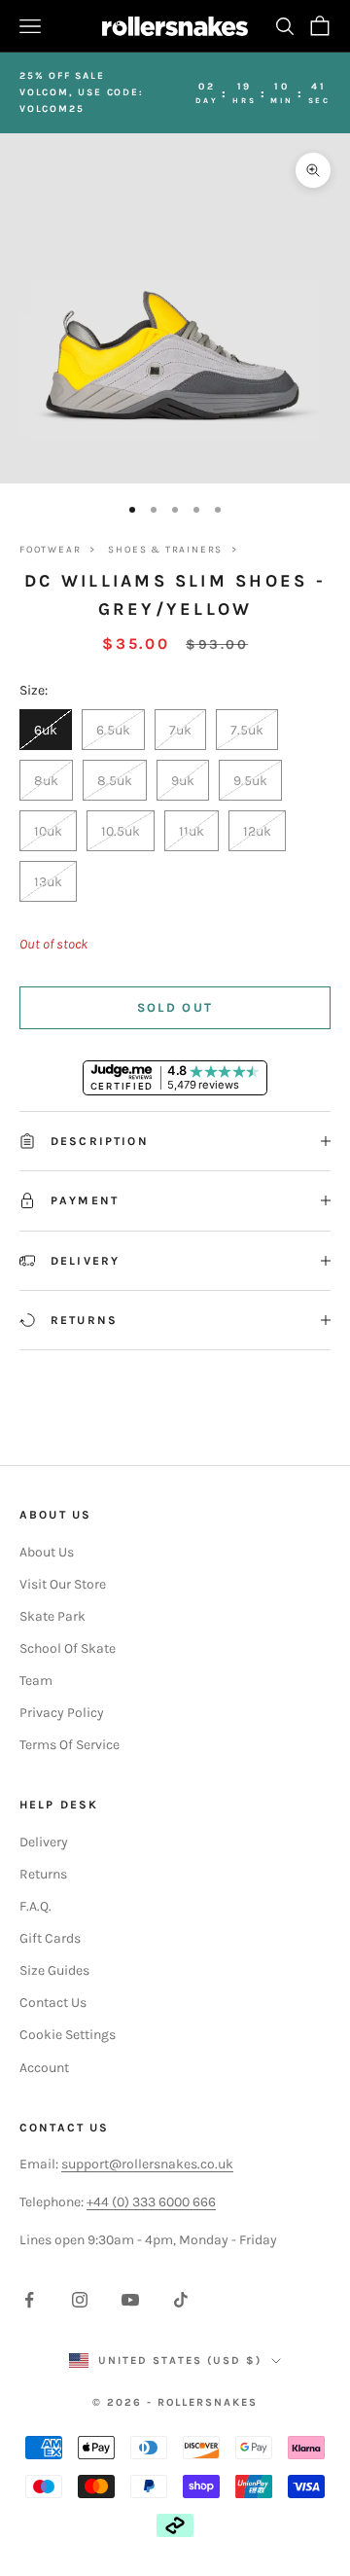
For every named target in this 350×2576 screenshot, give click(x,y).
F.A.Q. (35, 1906)
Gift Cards (50, 1938)
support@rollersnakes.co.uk (147, 2164)
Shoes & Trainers (165, 550)
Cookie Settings (68, 2035)
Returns (43, 1874)
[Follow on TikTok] (181, 2300)
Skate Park (52, 1616)
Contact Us (53, 2003)
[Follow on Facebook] (29, 2300)
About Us (47, 1552)
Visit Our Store (63, 1584)
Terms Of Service (70, 1745)
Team (36, 1681)
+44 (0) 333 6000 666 (151, 2202)
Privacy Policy (62, 1713)
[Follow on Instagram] (80, 2300)
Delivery (44, 1842)
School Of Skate (68, 1648)
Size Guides (54, 1970)
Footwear (50, 550)
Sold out (175, 1007)
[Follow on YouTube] (130, 2300)
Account (44, 2068)
